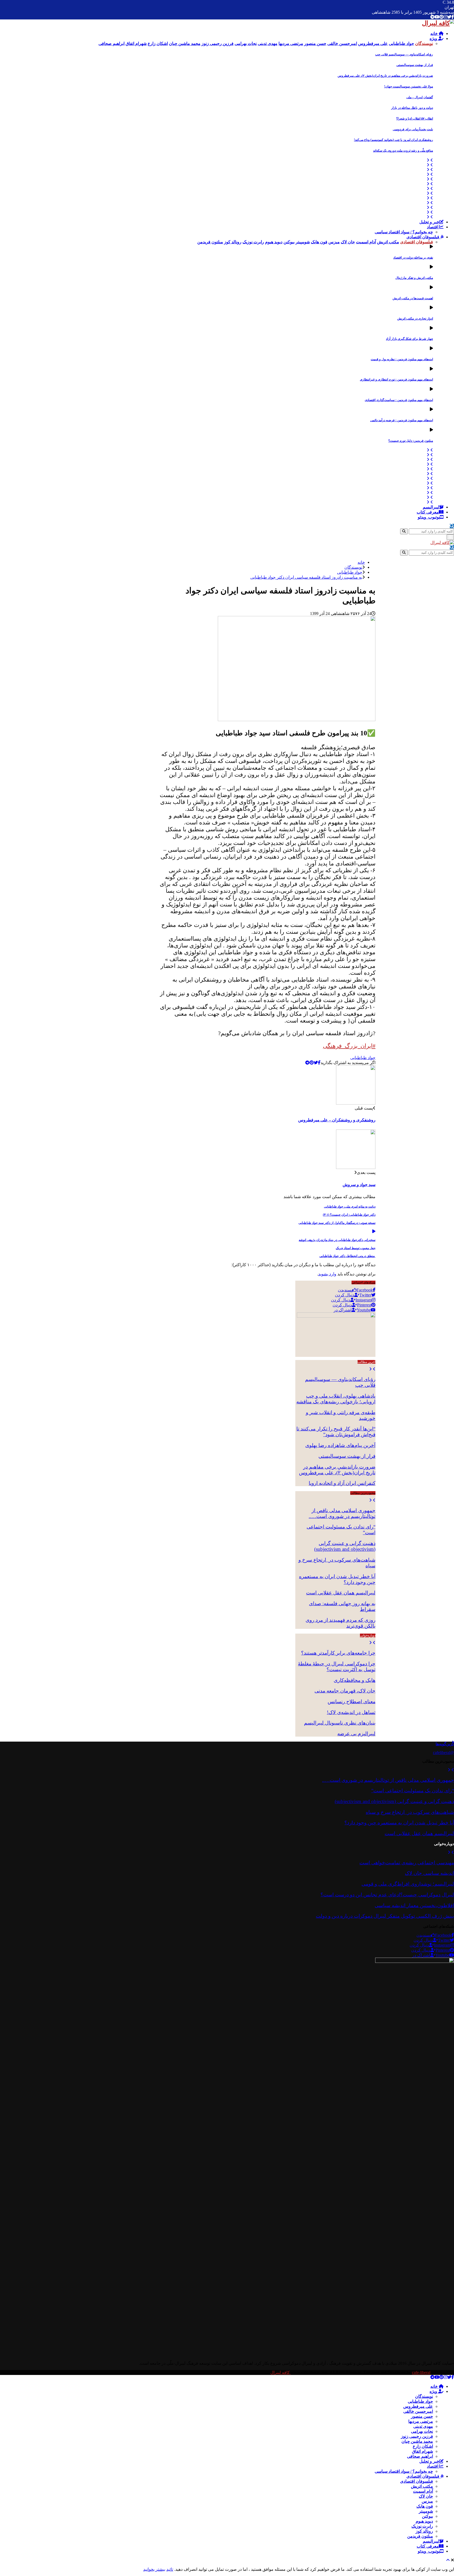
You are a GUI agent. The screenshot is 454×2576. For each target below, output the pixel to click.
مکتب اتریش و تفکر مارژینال (414, 278)
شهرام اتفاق (422, 2451)
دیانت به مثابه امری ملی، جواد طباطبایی (350, 1207)
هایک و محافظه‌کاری (355, 1680)
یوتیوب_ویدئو (429, 517)
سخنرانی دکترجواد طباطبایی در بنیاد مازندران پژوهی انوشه (337, 1240)
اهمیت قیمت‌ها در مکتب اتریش (413, 298)
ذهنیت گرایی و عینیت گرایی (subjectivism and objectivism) (345, 1546)
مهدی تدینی (423, 2426)
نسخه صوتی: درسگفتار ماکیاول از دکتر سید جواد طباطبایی (337, 1223)
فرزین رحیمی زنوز (417, 2436)
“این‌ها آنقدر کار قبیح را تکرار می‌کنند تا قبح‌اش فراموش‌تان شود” (336, 1432)
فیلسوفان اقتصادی (423, 237)
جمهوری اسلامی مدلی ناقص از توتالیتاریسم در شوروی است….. (342, 1513)
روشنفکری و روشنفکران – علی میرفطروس (337, 1120)
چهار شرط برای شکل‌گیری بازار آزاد (409, 339)
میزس (427, 2501)
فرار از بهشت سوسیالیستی (415, 65)
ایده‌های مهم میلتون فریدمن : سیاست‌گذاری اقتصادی (399, 400)
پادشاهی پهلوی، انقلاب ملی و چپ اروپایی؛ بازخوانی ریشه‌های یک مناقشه (336, 1399)
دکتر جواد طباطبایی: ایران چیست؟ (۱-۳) (349, 1215)
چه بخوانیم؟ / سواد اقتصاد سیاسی (404, 232)
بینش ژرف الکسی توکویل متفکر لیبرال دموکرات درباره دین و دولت (385, 1916)
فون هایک (425, 2506)
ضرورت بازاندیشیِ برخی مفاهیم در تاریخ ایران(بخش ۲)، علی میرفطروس (385, 76)
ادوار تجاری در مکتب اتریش (415, 319)
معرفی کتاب (428, 512)
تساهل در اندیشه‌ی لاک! (351, 1712)
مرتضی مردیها (421, 2421)
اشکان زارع (423, 2446)
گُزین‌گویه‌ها (445, 1744)
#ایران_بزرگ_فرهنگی (349, 1046)
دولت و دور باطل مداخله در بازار (412, 108)
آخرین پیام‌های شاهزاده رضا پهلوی (340, 1445)
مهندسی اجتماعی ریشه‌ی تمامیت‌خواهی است (407, 1863)
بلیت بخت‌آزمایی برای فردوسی (413, 129)
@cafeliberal (443, 1753)
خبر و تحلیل (429, 222)
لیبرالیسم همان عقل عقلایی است (341, 1593)
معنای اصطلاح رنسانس (352, 1702)
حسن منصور (422, 2416)
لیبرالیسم (431, 507)
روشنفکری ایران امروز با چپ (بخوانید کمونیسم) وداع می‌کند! (393, 140)
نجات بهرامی (422, 2431)
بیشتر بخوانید (154, 2569)
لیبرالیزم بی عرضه (356, 1734)
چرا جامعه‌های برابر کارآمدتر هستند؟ (338, 1653)
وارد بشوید (327, 1274)
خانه (435, 34)
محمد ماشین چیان (417, 2441)
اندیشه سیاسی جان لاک (429, 1873)
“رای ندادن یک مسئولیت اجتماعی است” (413, 1791)
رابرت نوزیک (422, 2526)
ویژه (434, 39)
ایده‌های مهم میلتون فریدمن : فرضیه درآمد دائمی (402, 420)
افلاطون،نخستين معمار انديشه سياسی (414, 1905)
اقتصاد (433, 227)
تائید (170, 2569)
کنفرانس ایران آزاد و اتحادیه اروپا (342, 1483)
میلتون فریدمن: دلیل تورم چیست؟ (411, 441)
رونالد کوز (424, 2531)
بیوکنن (427, 2516)
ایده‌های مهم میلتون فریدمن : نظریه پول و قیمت (402, 359)
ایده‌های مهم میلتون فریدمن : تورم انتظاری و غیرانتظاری (396, 379)
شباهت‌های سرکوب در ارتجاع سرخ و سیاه (410, 1812)
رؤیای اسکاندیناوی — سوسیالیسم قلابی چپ (404, 54)
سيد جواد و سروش (359, 1185)
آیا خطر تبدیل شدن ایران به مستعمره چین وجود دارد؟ (399, 1823)
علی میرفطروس (418, 2406)
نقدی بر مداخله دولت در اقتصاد (413, 258)
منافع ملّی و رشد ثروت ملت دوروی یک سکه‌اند (403, 151)
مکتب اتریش (422, 2486)
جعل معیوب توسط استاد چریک (356, 1248)
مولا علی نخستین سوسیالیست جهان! (409, 86)
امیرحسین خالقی (418, 2411)
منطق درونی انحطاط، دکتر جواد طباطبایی (347, 1256)
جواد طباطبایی (363, 1058)
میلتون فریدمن (420, 2536)
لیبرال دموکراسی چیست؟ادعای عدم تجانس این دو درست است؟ (387, 1895)
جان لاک (426, 2496)
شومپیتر (426, 2511)
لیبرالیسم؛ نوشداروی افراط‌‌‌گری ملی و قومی (408, 1884)
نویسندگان (424, 2396)
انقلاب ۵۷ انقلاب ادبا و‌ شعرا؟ (415, 119)
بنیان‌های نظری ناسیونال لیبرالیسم (340, 1723)
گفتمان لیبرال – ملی (420, 97)
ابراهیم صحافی (420, 2456)
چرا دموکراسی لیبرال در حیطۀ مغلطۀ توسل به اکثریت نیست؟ (337, 1667)
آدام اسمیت (423, 2491)
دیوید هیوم (424, 2521)
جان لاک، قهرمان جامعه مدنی (345, 1691)
